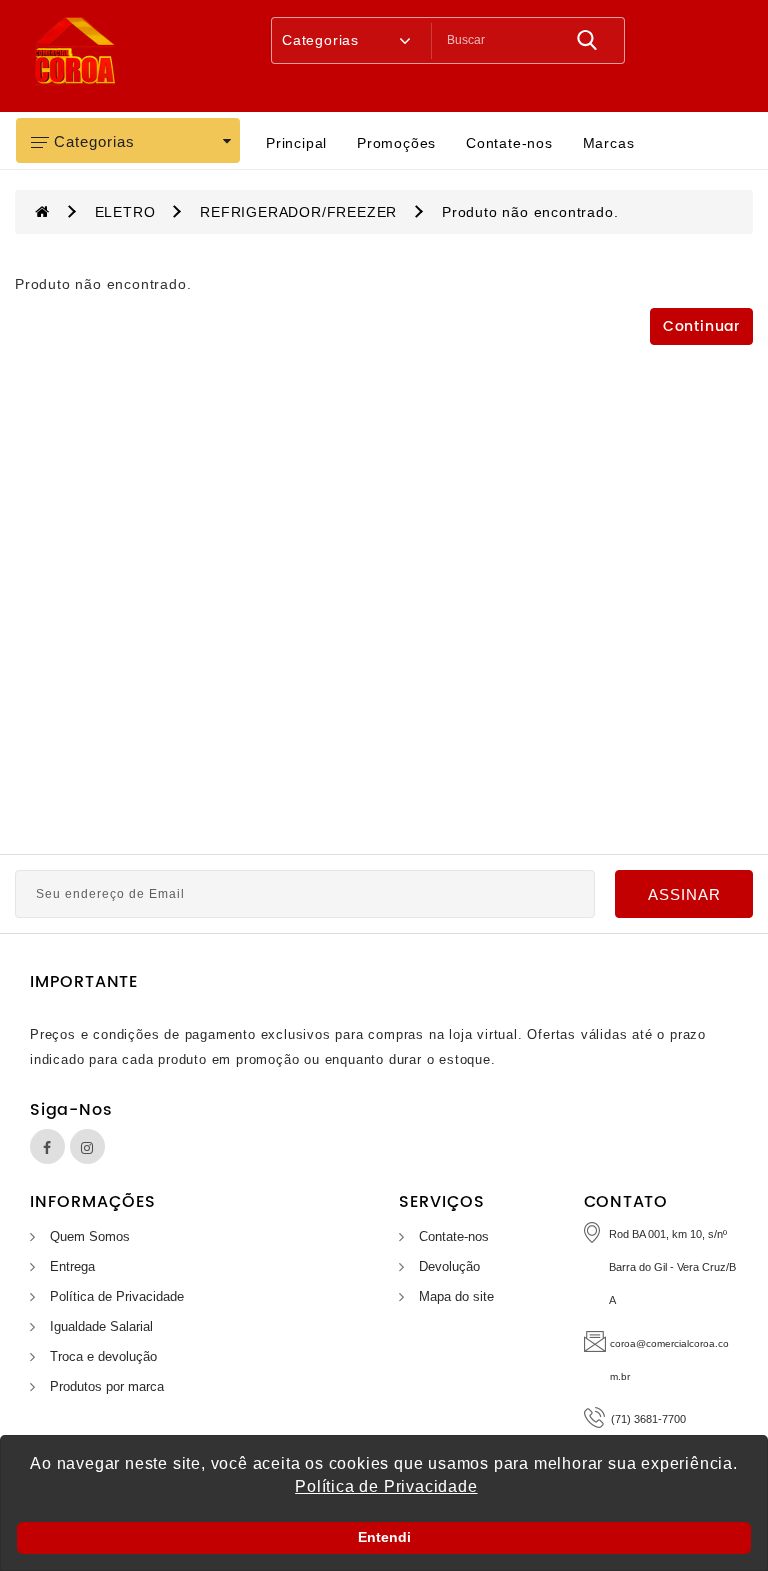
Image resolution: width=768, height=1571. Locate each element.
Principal (296, 143)
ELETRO (125, 212)
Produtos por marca (107, 1386)
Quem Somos (90, 1236)
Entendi (384, 1537)
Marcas (609, 143)
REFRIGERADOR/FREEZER (298, 212)
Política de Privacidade (117, 1296)
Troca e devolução (103, 1356)
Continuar (701, 326)
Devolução (449, 1266)
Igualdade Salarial (101, 1326)
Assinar (684, 894)
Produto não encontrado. (530, 212)
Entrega (72, 1266)
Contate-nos (509, 143)
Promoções (396, 143)
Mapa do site (456, 1296)
